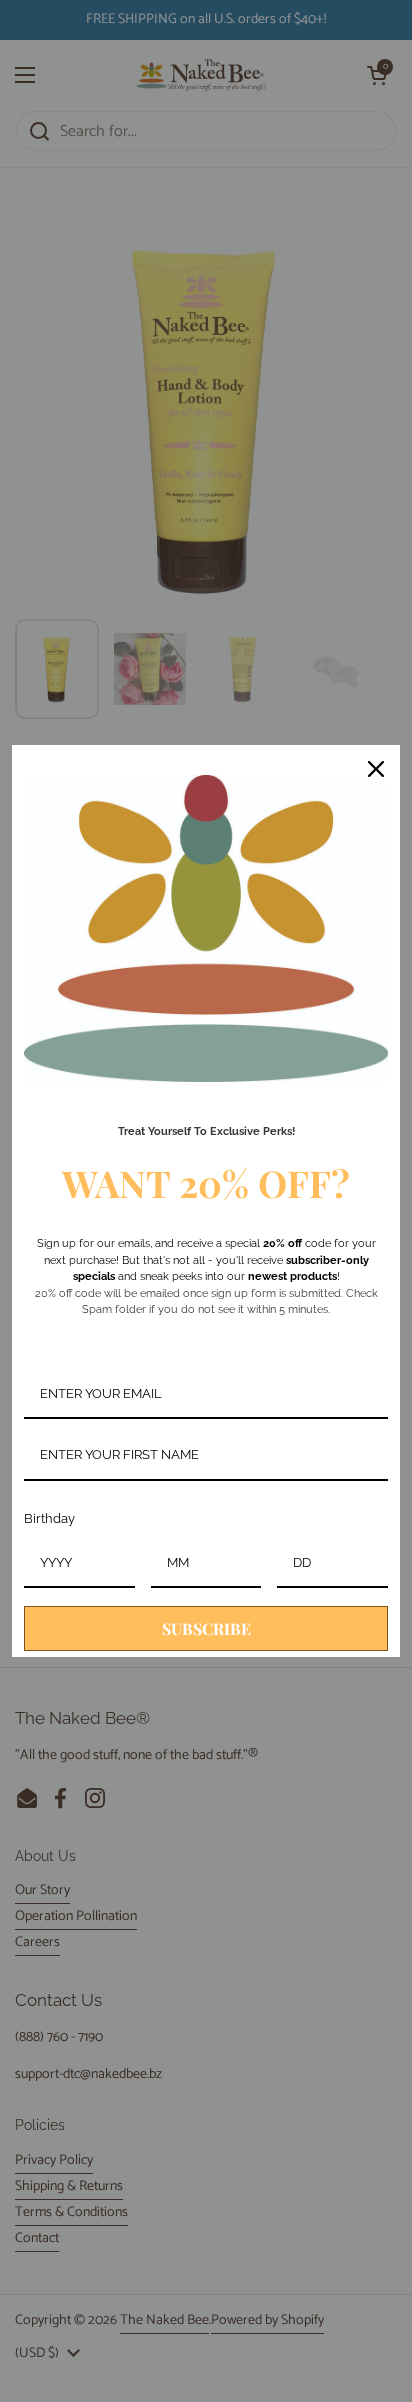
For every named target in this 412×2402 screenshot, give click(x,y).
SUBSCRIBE (206, 1628)
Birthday (49, 1518)
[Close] (376, 769)
